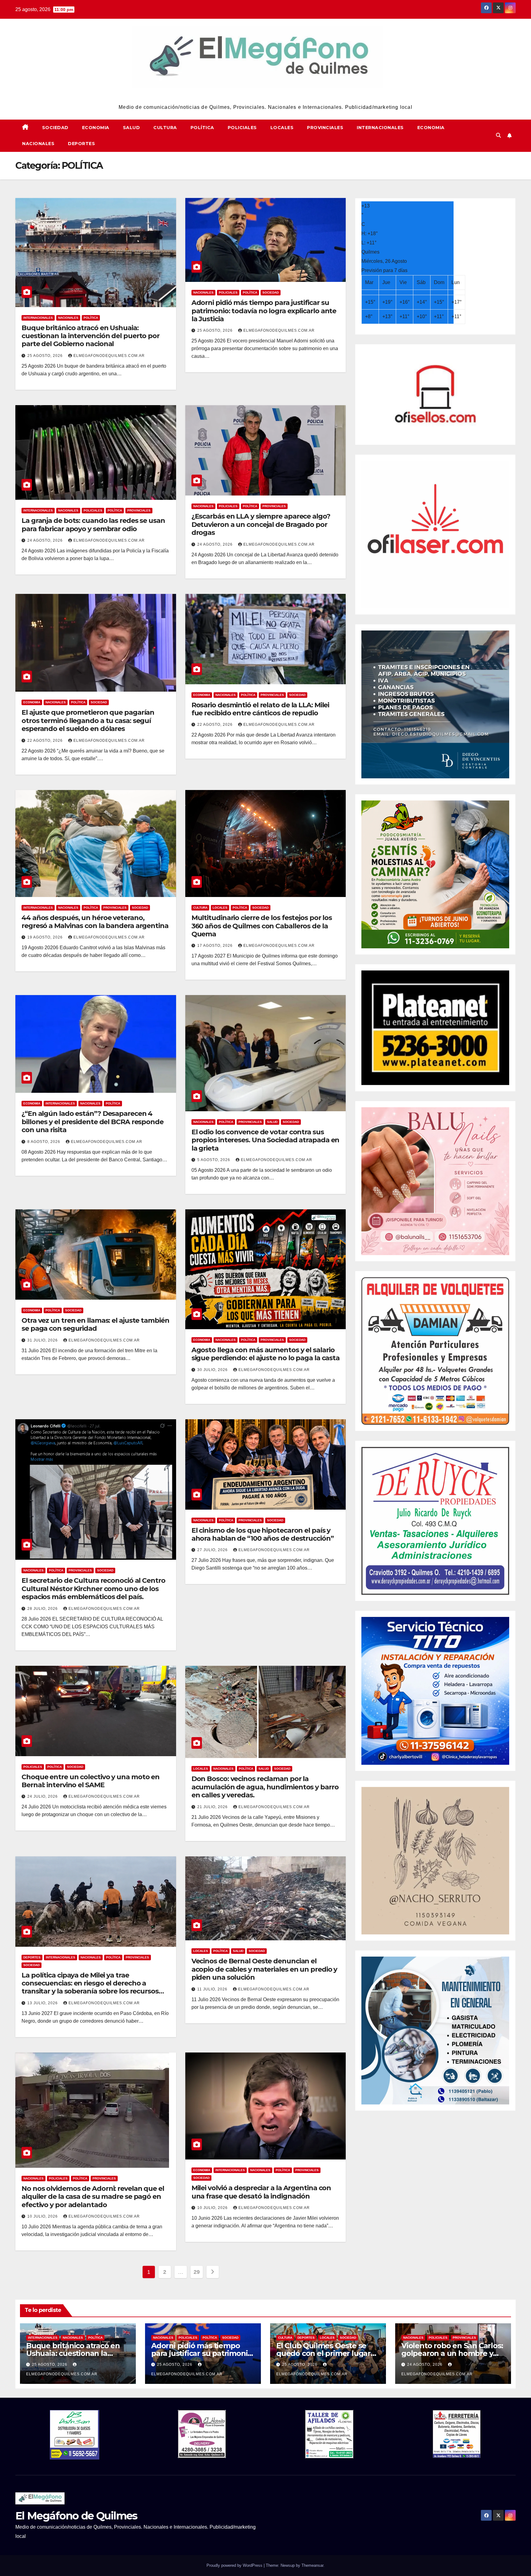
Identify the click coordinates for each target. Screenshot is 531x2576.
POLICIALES (242, 128)
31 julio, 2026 (43, 1340)
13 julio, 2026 (43, 2003)
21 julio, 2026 (213, 1807)
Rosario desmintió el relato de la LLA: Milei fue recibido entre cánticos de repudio (260, 709)
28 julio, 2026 (43, 1609)
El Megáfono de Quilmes (266, 96)
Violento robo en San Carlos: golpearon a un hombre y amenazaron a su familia (452, 2353)
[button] (498, 135)
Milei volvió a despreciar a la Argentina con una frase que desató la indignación (261, 2192)
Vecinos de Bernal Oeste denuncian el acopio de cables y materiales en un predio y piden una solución (264, 1969)
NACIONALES (38, 144)
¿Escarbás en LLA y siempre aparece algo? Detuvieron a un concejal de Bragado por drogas (261, 524)
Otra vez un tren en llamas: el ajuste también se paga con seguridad (95, 1324)
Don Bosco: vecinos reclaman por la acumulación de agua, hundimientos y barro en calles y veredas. (265, 1787)
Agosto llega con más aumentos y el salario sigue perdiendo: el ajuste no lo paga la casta (265, 1354)
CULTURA (165, 128)
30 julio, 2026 (213, 1370)
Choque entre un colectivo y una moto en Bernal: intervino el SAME (90, 1781)
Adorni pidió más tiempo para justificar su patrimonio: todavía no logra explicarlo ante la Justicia (264, 311)
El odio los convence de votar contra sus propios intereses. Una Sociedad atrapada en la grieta (265, 1140)
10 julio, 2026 (43, 2216)
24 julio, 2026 (43, 1796)
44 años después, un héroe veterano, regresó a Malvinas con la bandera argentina (95, 922)
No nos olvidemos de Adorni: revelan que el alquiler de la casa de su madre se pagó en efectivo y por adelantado (93, 2197)
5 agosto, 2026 (214, 1160)
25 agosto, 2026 (46, 356)
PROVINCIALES (325, 128)
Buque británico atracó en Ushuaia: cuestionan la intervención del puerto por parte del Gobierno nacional (90, 336)
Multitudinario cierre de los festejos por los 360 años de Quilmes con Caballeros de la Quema (262, 926)
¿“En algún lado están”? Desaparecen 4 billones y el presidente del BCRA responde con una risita (92, 1122)
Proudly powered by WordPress (235, 2565)
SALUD (132, 128)
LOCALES (282, 128)
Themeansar (312, 2565)
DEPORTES (81, 144)
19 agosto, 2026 (46, 937)
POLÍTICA (202, 128)
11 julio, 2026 (213, 1989)
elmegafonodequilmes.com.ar (109, 356)
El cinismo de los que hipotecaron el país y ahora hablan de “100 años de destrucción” (263, 1534)
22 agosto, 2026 (46, 741)
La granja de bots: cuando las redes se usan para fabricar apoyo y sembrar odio (93, 525)
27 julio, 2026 (213, 1550)
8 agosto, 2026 (44, 1142)
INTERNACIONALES (380, 128)
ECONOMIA (96, 128)
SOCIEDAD (55, 128)
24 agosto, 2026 (46, 540)
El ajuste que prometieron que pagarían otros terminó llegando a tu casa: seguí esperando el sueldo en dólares (88, 721)
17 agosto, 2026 (216, 946)
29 (197, 2272)
